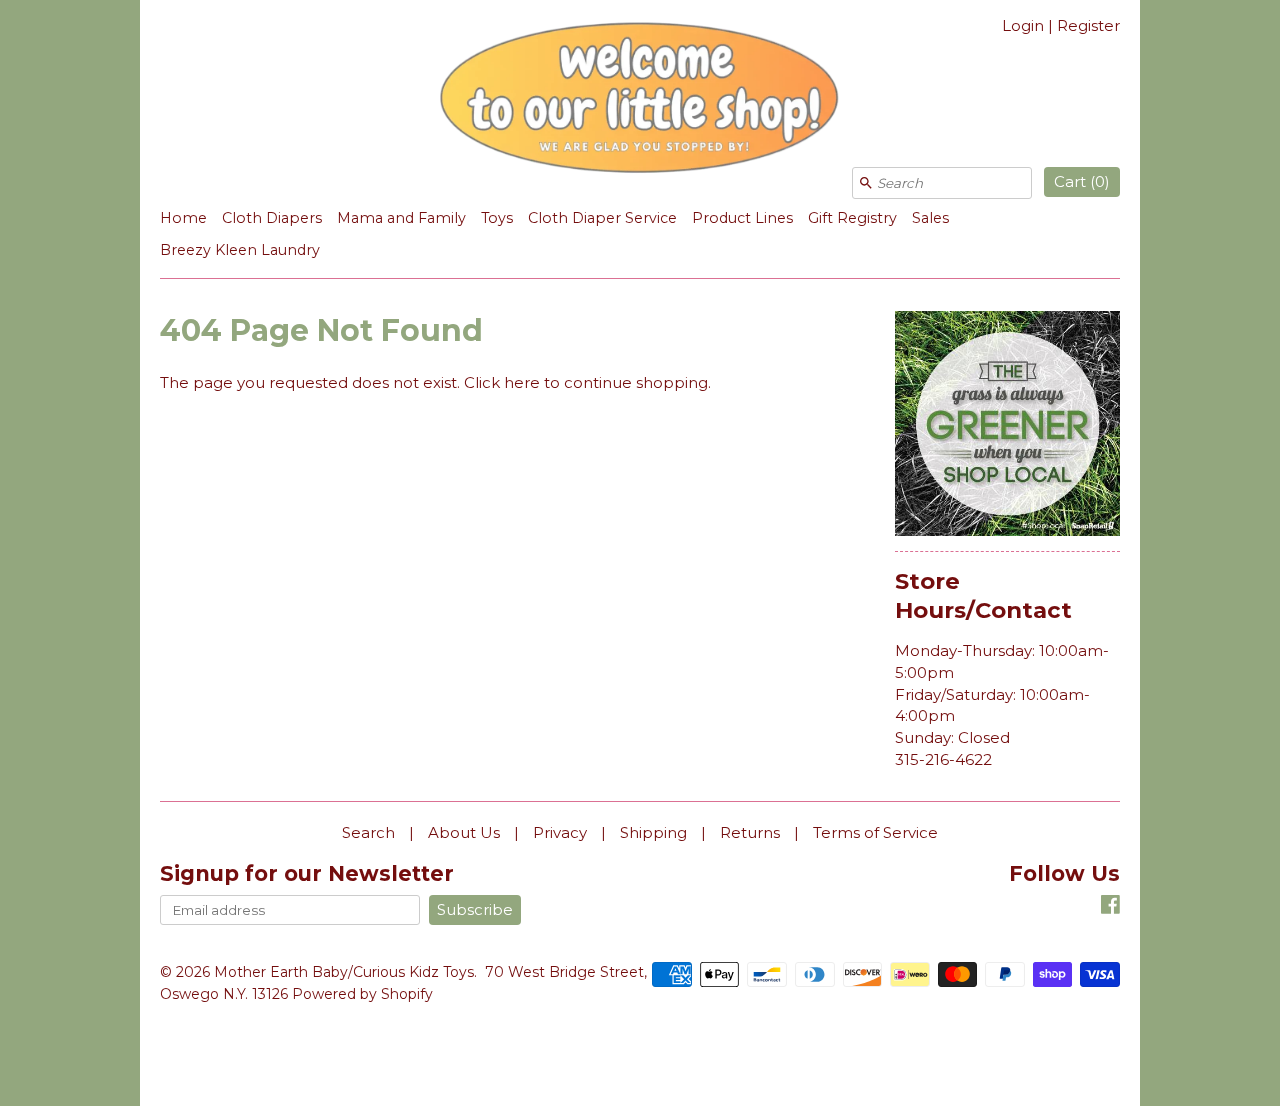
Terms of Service (875, 832)
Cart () (1082, 181)
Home (183, 218)
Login (1023, 25)
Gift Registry (852, 218)
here (522, 382)
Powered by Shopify (362, 994)
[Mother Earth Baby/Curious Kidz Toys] (640, 101)
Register (1088, 25)
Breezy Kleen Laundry (240, 250)
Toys (497, 218)
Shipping (653, 832)
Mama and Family (401, 218)
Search (368, 832)
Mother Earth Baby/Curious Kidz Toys (344, 972)
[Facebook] (1110, 907)
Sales (930, 218)
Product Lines (742, 218)
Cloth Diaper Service (602, 218)
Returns (750, 832)
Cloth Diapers (272, 218)
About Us (464, 832)
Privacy (560, 832)
